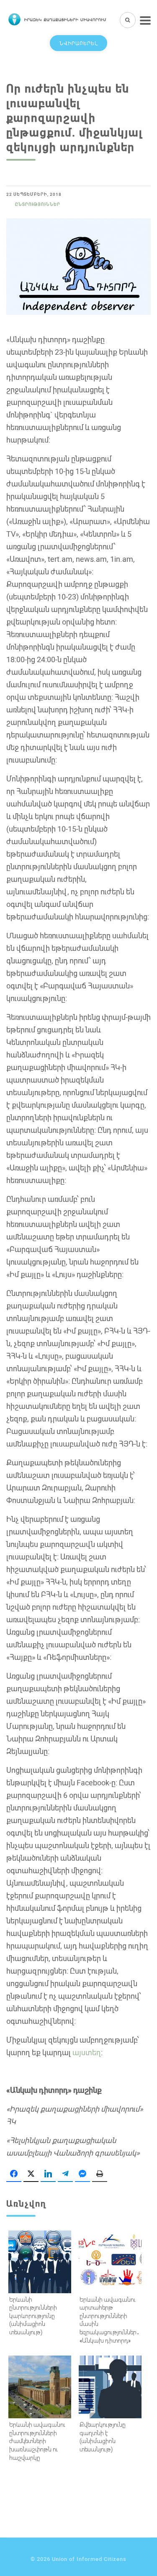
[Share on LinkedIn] (48, 2174)
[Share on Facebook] (14, 2174)
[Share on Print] (100, 2174)
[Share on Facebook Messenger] (82, 2174)
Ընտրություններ (38, 204)
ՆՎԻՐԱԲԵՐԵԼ (78, 43)
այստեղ (87, 2052)
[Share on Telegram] (65, 2174)
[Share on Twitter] (31, 2174)
